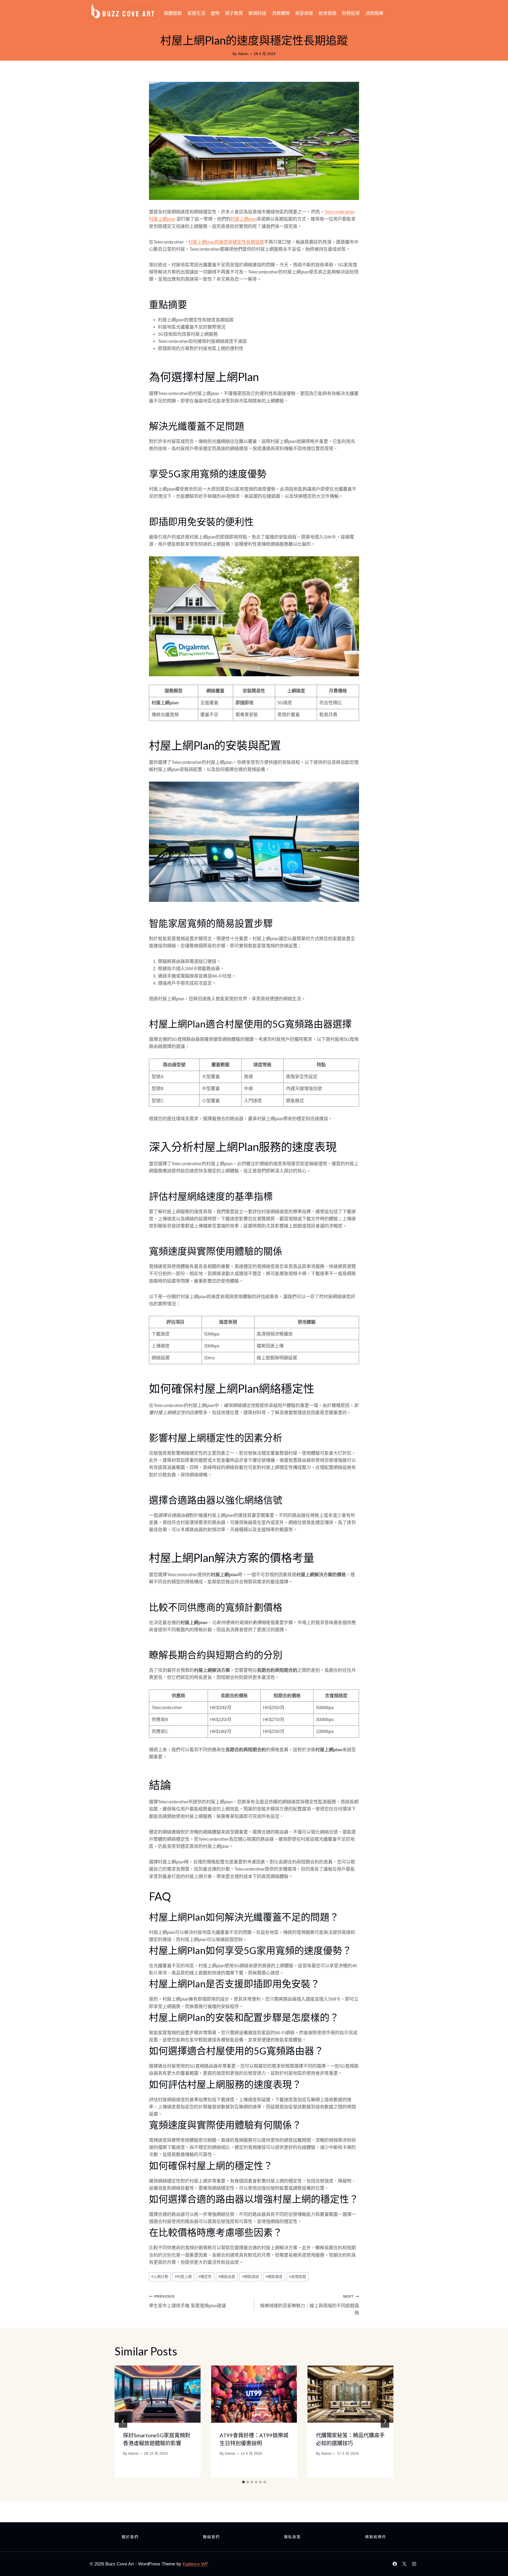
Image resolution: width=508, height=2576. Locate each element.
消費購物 (281, 13)
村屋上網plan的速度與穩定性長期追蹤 (226, 242)
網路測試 (251, 2277)
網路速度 (274, 2277)
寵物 (215, 13)
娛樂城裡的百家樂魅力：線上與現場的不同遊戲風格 (310, 2305)
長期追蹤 (298, 2277)
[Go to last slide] (123, 2421)
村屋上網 (183, 2277)
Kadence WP (195, 2564)
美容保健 (304, 13)
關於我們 (130, 2537)
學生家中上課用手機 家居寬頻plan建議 (187, 2301)
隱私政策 (292, 2537)
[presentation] (158, 2394)
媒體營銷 (173, 13)
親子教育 (234, 13)
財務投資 (351, 13)
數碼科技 (257, 13)
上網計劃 (160, 2277)
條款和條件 (376, 2537)
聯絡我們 (211, 2537)
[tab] (243, 2482)
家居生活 (196, 13)
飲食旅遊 (328, 13)
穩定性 (205, 2277)
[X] (404, 2564)
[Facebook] (395, 2564)
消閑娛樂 (374, 13)
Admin (243, 54)
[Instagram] (414, 2564)
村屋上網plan (244, 219)
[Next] (385, 2421)
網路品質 (227, 2277)
